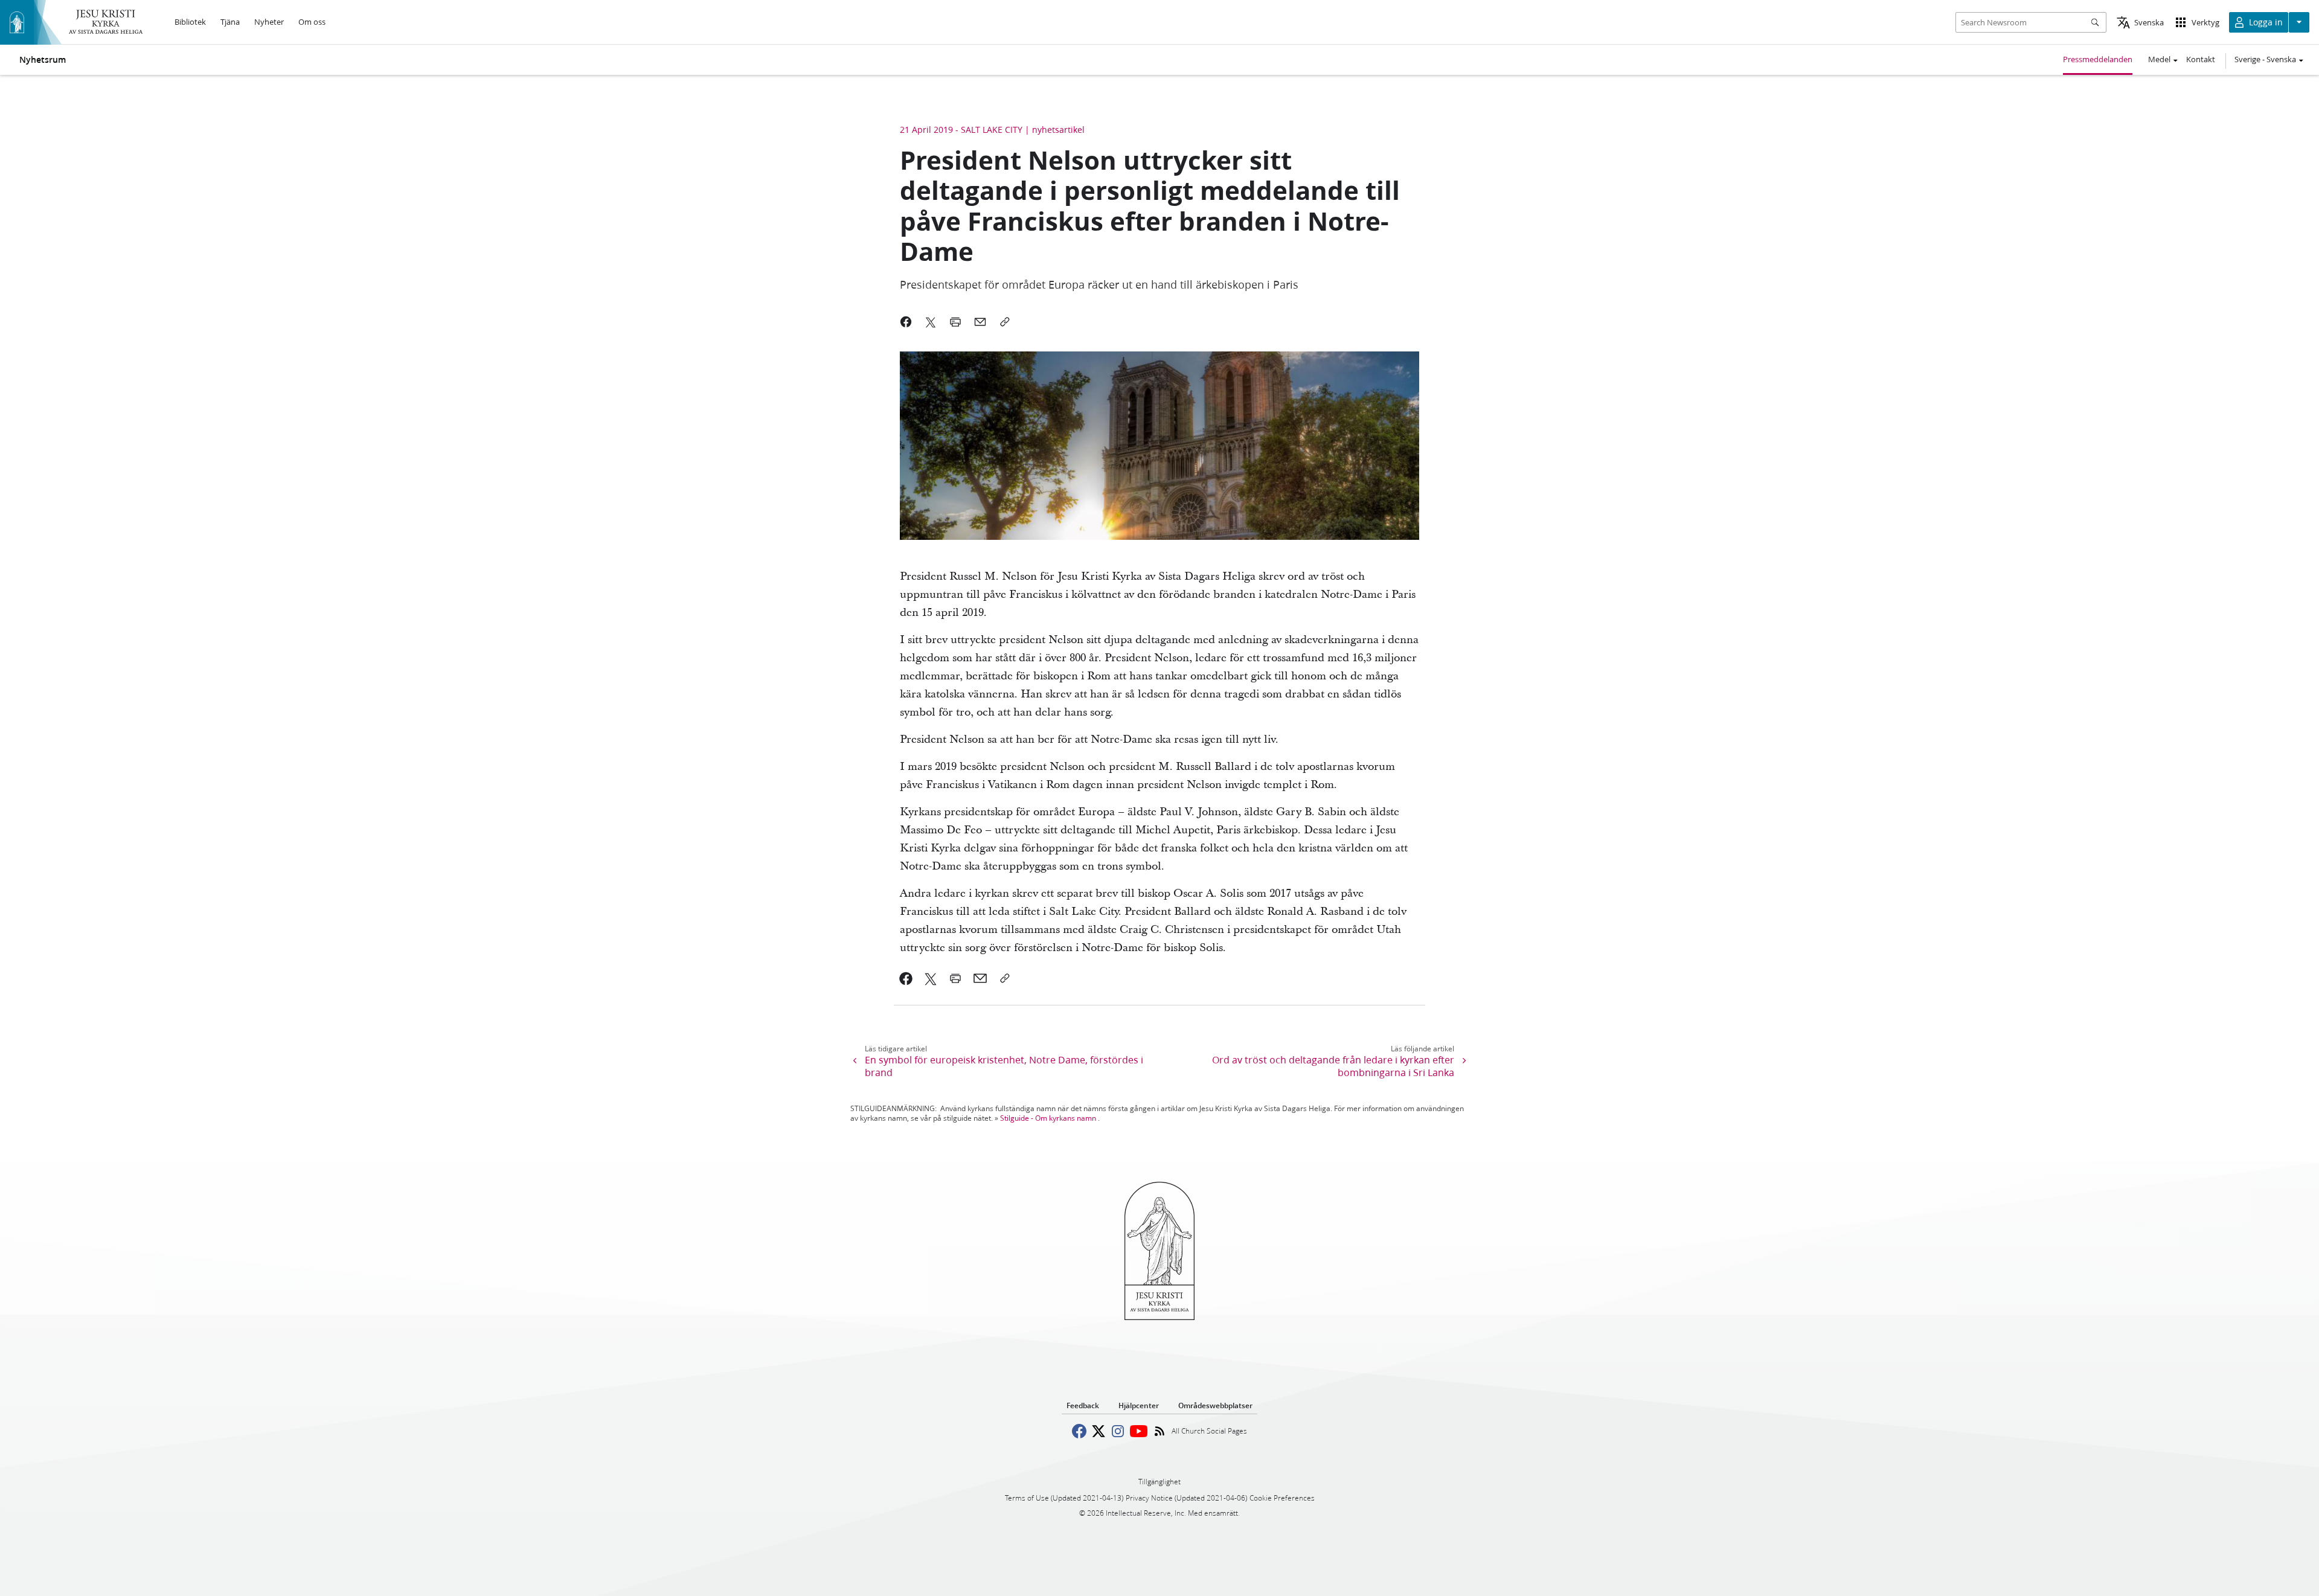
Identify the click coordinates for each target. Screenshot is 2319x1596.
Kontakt (2201, 59)
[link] (906, 978)
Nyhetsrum (43, 60)
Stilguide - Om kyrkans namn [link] (1048, 1118)
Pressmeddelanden (2098, 59)
